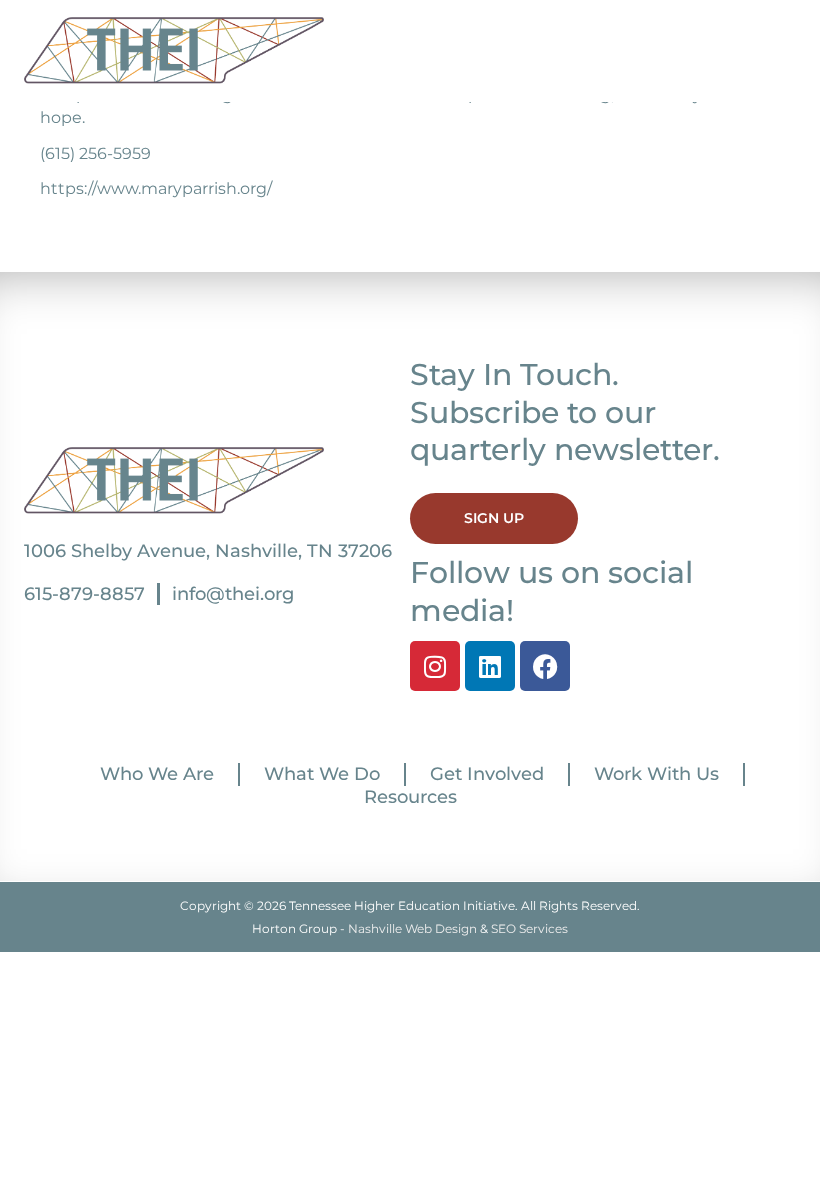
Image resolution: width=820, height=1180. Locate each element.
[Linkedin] (490, 666)
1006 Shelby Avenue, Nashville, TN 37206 (208, 551)
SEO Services (529, 928)
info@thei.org (233, 594)
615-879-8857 (84, 594)
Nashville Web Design (412, 928)
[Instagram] (435, 666)
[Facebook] (545, 666)
